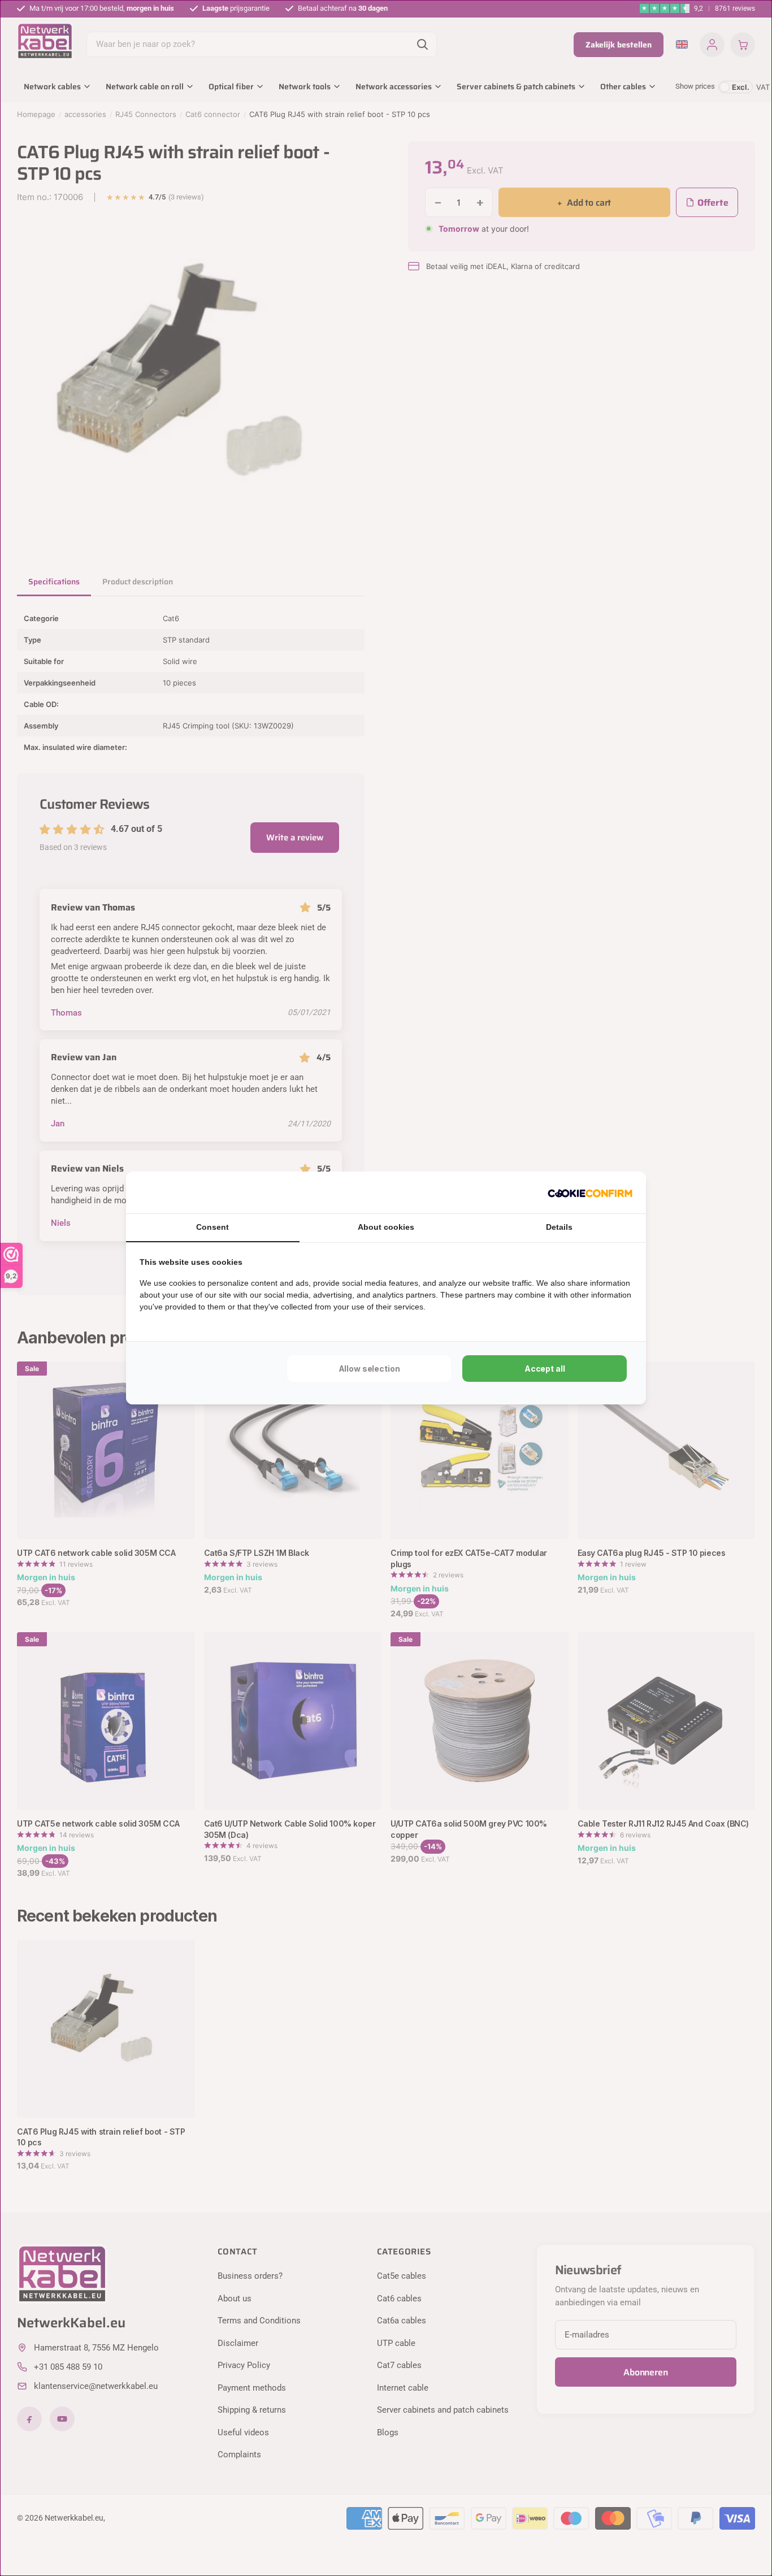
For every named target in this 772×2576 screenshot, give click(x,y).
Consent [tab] (212, 1227)
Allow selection (369, 1369)
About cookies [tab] (386, 1227)
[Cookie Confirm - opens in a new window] (590, 1192)
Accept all (545, 1369)
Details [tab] (559, 1227)
